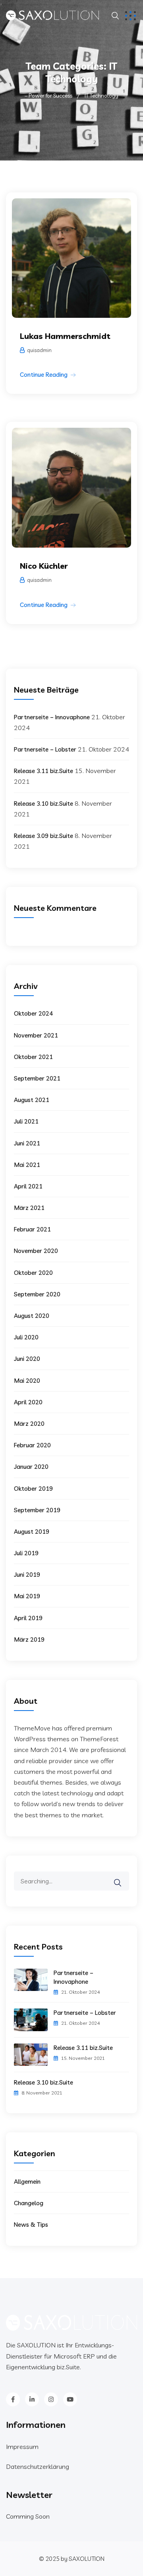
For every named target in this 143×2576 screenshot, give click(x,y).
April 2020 (28, 1402)
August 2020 (32, 1316)
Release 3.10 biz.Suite (43, 804)
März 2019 (29, 1639)
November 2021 (36, 1035)
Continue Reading (44, 375)
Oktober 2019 (33, 1489)
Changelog (29, 2203)
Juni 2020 (27, 1359)
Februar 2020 (32, 1445)
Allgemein (27, 2182)
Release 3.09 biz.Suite (43, 836)
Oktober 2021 (33, 1057)
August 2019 (32, 1532)
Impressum (22, 2447)
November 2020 (36, 1251)
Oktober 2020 (33, 1273)
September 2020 (37, 1294)
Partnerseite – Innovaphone (52, 717)
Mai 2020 (27, 1381)
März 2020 (29, 1424)
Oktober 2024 (33, 1013)
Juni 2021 (27, 1143)
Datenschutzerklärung (38, 2466)
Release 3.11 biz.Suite (43, 771)
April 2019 (28, 1618)
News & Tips (31, 2225)
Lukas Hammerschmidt (65, 336)
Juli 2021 (26, 1121)
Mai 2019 (27, 1596)
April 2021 (28, 1186)
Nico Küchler (44, 566)
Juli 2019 (26, 1553)
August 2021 (32, 1100)
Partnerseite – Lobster (45, 749)
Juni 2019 (27, 1575)
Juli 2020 (26, 1337)
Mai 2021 (27, 1165)
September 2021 (37, 1078)
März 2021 (29, 1208)
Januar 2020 (31, 1467)
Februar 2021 (32, 1229)
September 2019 (37, 1510)
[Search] (123, 1877)
